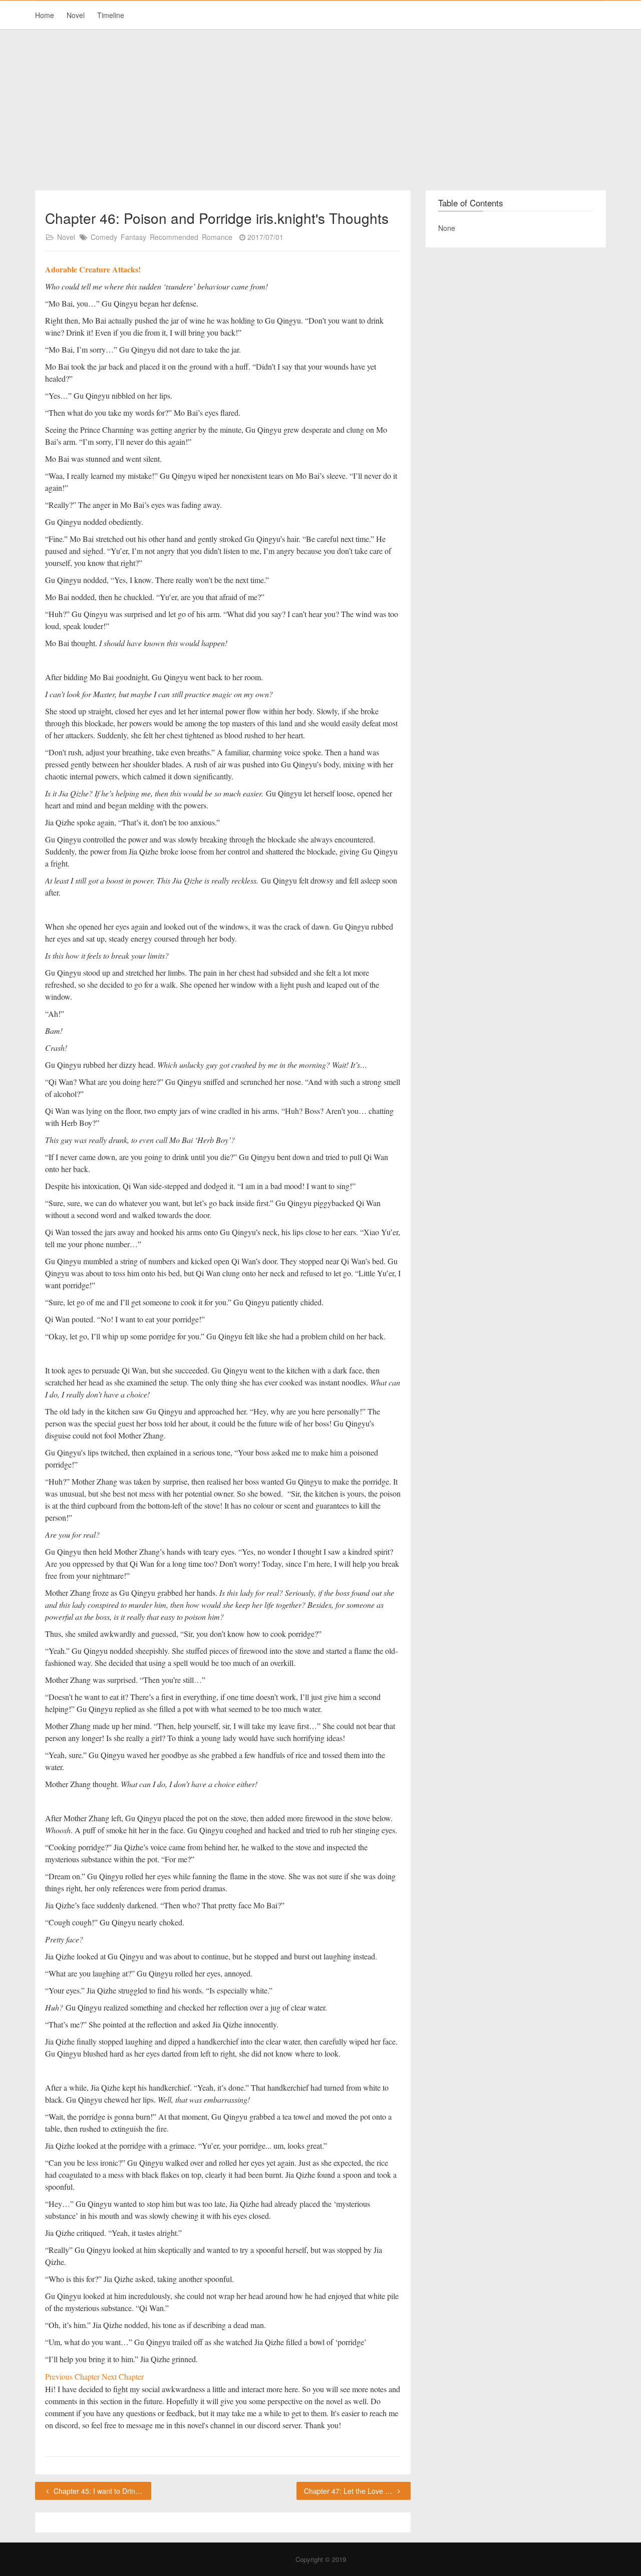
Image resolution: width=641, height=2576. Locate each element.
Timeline (111, 15)
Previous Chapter (73, 2376)
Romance (217, 237)
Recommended (174, 237)
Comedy (104, 237)
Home (45, 15)
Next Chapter (123, 2376)
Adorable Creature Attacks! (93, 269)
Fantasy (133, 237)
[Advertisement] (320, 110)
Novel (76, 15)
